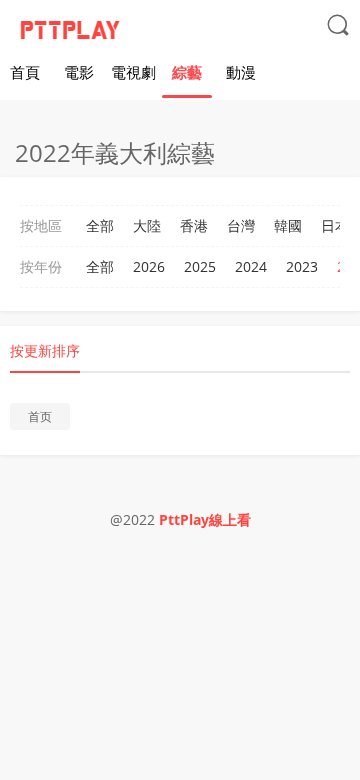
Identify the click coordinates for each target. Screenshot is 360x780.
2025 (200, 266)
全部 (100, 225)
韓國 (288, 225)
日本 (335, 225)
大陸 (147, 225)
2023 (302, 266)
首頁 (25, 72)
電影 (79, 72)
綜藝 (187, 72)
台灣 (241, 225)
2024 (251, 266)
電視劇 (133, 72)
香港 (194, 225)
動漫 (241, 72)
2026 (149, 266)
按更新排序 (45, 350)
